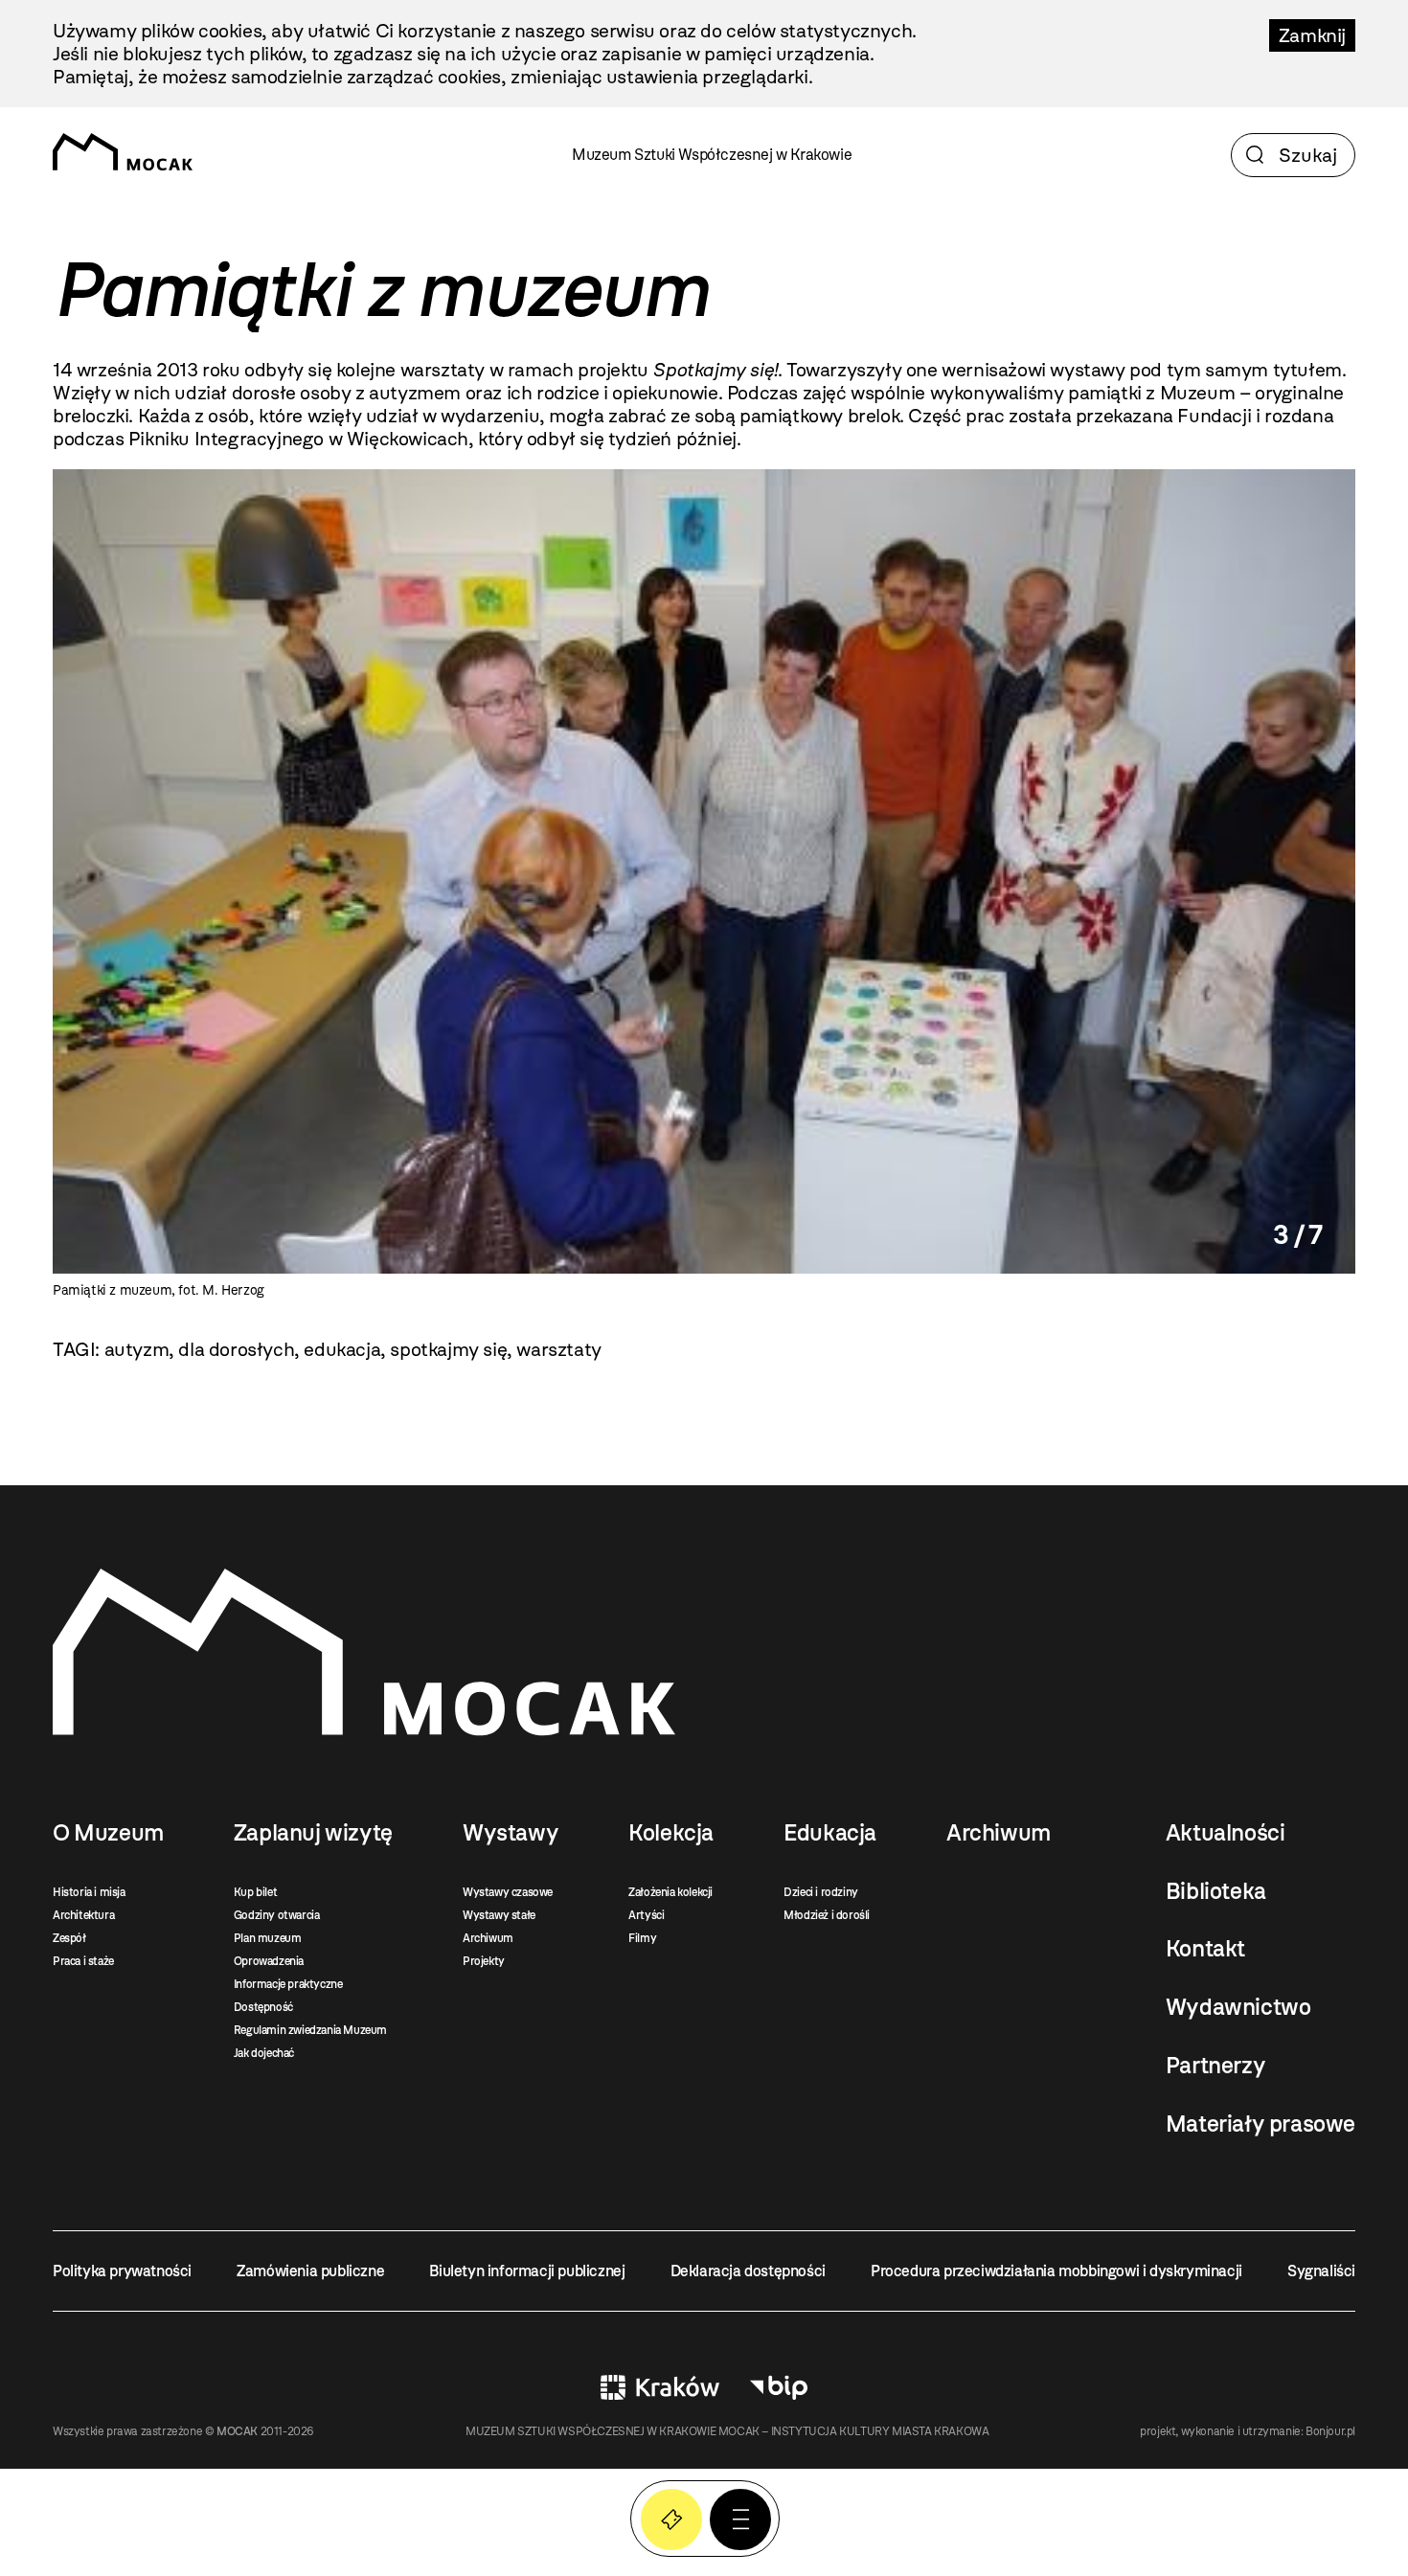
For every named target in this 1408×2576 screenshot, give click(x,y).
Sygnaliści (1321, 2271)
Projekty (484, 1961)
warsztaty (558, 1349)
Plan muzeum (268, 1938)
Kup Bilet (671, 2520)
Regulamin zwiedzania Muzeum (310, 2030)
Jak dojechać (264, 2053)
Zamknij (1312, 35)
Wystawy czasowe (508, 1892)
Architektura (83, 1915)
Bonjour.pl (1330, 2431)
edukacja (342, 1349)
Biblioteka (1216, 1891)
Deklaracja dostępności (748, 2271)
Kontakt (1205, 1949)
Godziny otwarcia (277, 1915)
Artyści (646, 1915)
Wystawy (511, 1833)
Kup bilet (255, 1892)
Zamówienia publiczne (310, 2271)
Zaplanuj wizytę (313, 1833)
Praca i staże (83, 1961)
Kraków (660, 2387)
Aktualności (1226, 1833)
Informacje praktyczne (288, 1984)
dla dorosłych (236, 1349)
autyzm (137, 1349)
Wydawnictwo (1238, 2007)
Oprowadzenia (269, 1961)
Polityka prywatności (122, 2271)
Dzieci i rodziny (821, 1892)
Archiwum (488, 1938)
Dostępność (263, 2007)
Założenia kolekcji (670, 1892)
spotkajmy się (448, 1349)
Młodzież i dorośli (827, 1915)
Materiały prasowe (1260, 2124)
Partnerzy (1215, 2066)
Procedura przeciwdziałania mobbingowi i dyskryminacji (1056, 2271)
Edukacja (830, 1833)
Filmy (642, 1938)
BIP (779, 2387)
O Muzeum (108, 1833)
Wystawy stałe (499, 1915)
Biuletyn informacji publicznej (527, 2271)
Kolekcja (671, 1833)
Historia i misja (89, 1892)
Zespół (69, 1938)
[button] (740, 2520)
